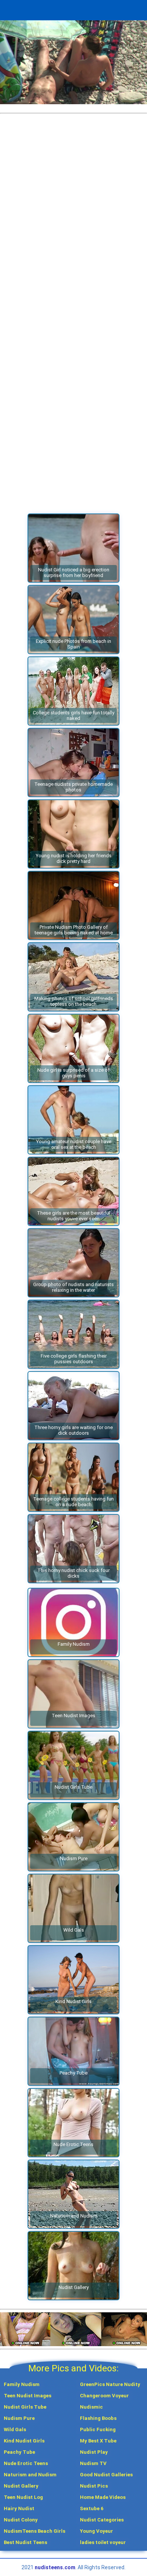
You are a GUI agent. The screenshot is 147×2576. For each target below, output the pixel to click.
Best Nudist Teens (25, 2542)
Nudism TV (93, 2463)
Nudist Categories (102, 2520)
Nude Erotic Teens (26, 2463)
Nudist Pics (94, 2486)
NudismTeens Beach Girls (34, 2531)
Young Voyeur (96, 2531)
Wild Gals (15, 2429)
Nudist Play (94, 2452)
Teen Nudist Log (23, 2497)
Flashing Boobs (98, 2418)
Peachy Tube (19, 2452)
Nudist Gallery (21, 2486)
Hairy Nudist (19, 2508)
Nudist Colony (21, 2520)
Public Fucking (98, 2429)
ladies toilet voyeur (103, 2542)
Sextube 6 (92, 2508)
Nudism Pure (19, 2418)
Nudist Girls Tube (25, 2407)
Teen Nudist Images (28, 2396)
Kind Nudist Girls (24, 2441)
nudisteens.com (55, 2567)
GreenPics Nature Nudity (110, 2384)
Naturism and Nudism (30, 2475)
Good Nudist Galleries (106, 2475)
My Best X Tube (98, 2441)
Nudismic (91, 2407)
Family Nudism (22, 2384)
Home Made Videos (103, 2497)
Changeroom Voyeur (104, 2396)
